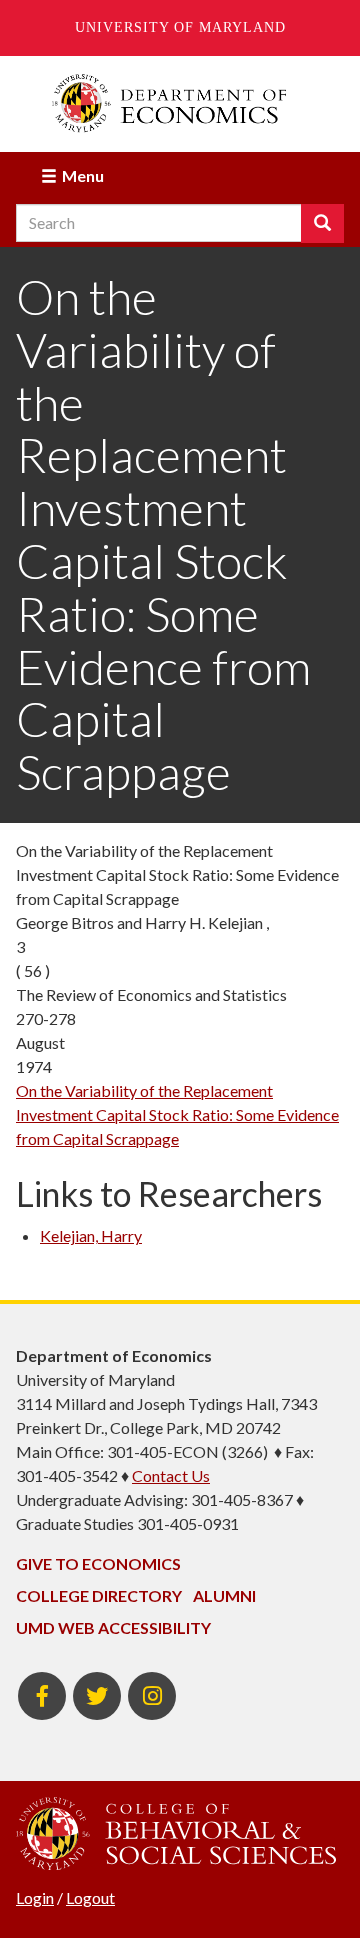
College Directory (99, 1595)
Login (35, 1897)
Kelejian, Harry (91, 1235)
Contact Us (171, 1475)
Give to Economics (98, 1563)
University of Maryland (180, 27)
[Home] (180, 103)
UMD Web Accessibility (113, 1627)
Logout (90, 1897)
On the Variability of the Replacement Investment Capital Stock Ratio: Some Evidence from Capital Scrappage (177, 1114)
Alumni (224, 1595)
